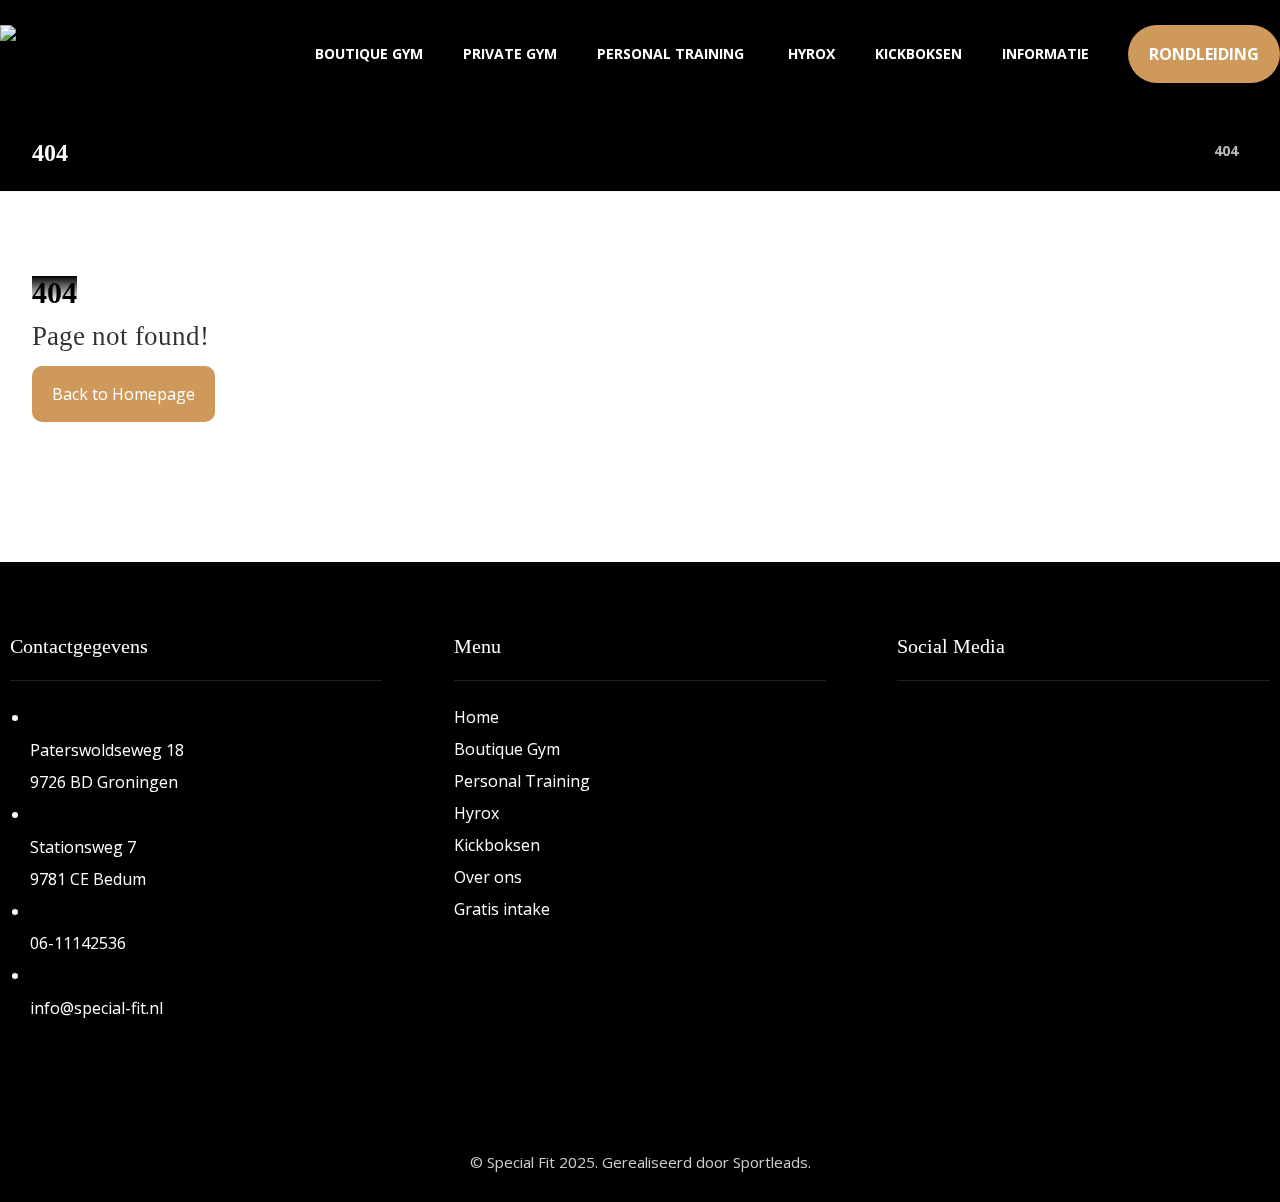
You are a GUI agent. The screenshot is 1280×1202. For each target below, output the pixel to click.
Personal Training (522, 781)
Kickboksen (497, 845)
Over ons (488, 877)
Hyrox (476, 813)
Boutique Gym (507, 749)
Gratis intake (502, 909)
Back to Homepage (123, 394)
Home (476, 717)
